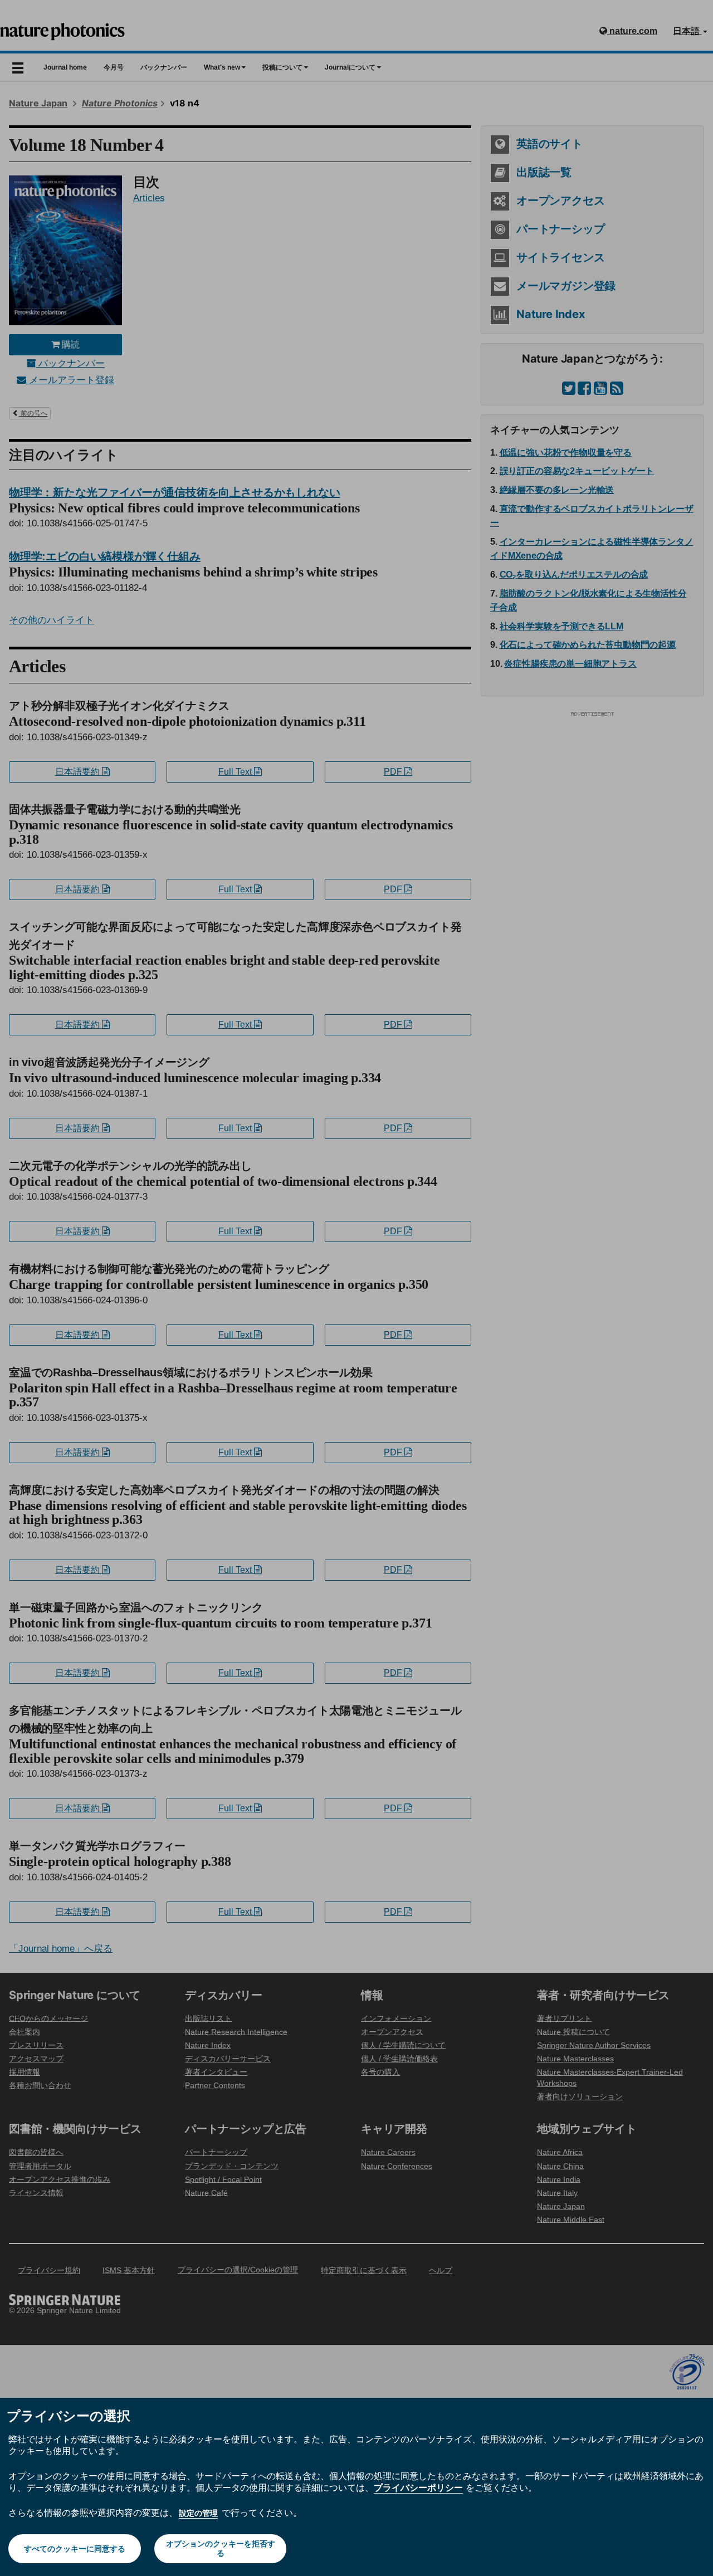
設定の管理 (198, 2513)
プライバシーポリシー (418, 2487)
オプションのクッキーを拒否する (221, 2548)
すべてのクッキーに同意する (75, 2549)
